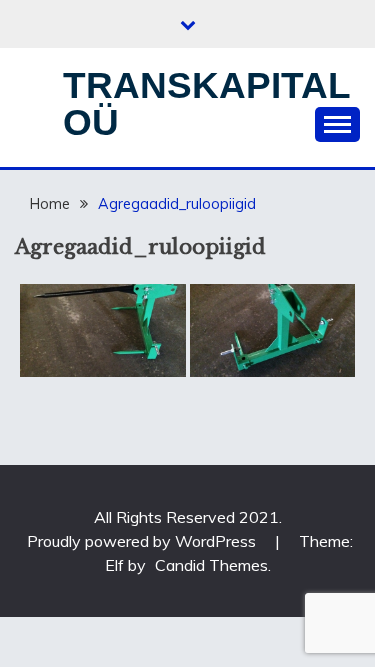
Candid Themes (211, 565)
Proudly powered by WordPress (143, 541)
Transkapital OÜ (206, 104)
